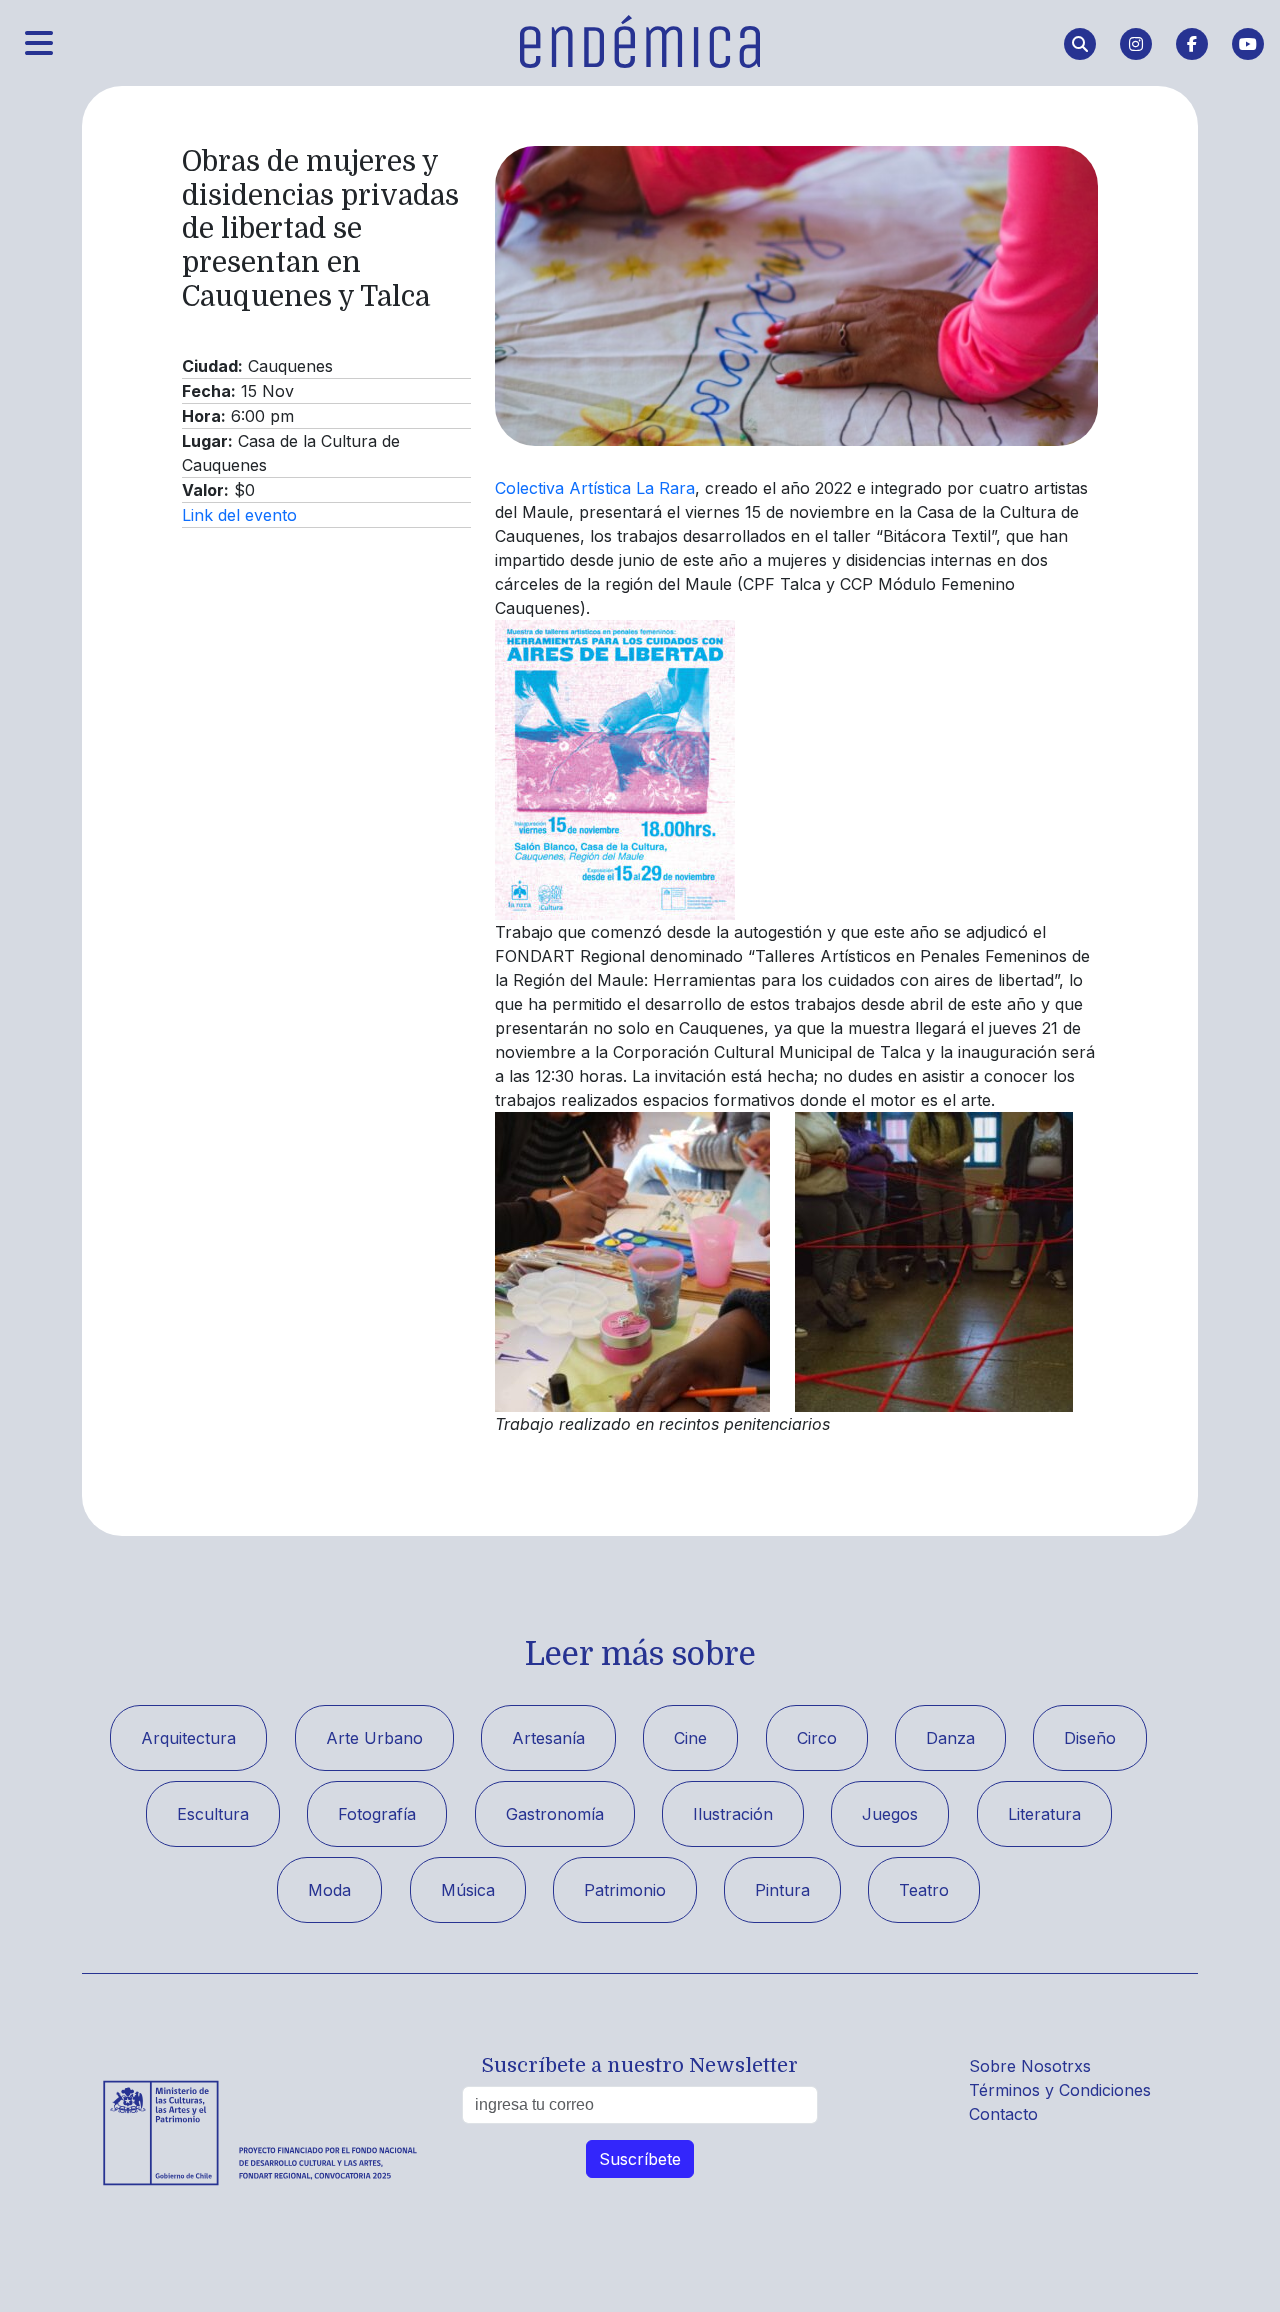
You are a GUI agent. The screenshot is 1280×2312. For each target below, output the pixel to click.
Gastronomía (555, 1814)
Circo (817, 1738)
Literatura (1044, 1814)
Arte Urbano (374, 1738)
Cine (690, 1738)
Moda (329, 1890)
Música (468, 1890)
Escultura (213, 1814)
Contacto (1003, 2114)
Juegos (890, 1814)
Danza (950, 1738)
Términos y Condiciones (1060, 2090)
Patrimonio (625, 1890)
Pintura (782, 1890)
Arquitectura (188, 1738)
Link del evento (239, 515)
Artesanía (548, 1738)
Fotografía (377, 1814)
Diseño (1090, 1738)
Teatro (924, 1890)
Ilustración (733, 1814)
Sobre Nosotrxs (1030, 2066)
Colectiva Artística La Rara (595, 488)
